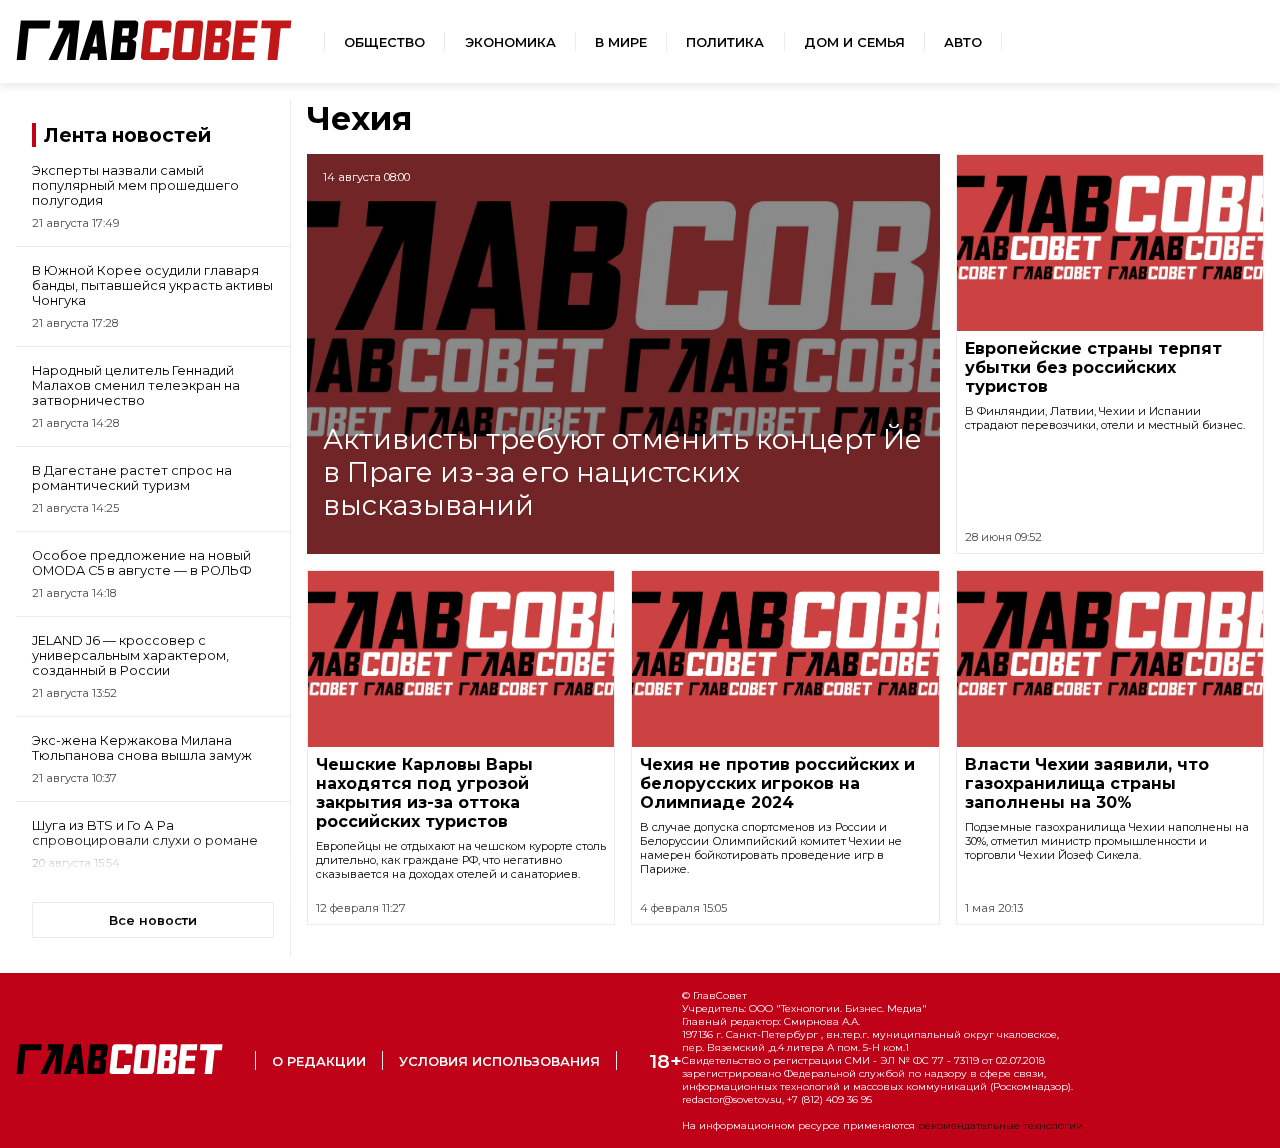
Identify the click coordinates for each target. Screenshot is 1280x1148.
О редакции (319, 1061)
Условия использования (499, 1061)
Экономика (510, 42)
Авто (963, 42)
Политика (725, 42)
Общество (384, 42)
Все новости (153, 920)
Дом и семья (854, 42)
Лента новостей (127, 135)
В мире (621, 42)
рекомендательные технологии (1000, 1125)
